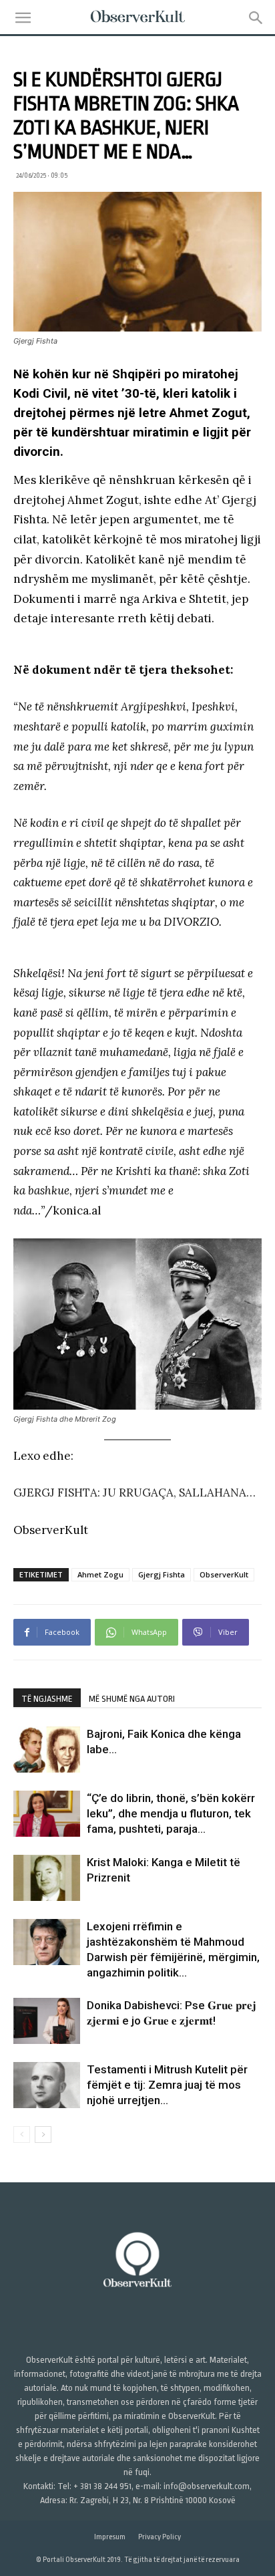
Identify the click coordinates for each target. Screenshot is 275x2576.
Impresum (110, 2537)
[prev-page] (22, 2135)
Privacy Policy (160, 2537)
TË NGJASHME (47, 1699)
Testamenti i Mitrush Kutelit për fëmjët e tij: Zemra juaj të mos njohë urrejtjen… (167, 2085)
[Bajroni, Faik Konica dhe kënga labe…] (47, 1750)
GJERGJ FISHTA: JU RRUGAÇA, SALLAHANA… (134, 1493)
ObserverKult (224, 1574)
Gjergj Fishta (162, 1574)
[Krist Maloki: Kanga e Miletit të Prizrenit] (47, 1878)
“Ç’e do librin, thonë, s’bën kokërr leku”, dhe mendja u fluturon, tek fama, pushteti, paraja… (171, 1813)
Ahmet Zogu (100, 1574)
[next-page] (43, 2135)
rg (247, 500)
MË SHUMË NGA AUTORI (132, 1699)
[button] (23, 18)
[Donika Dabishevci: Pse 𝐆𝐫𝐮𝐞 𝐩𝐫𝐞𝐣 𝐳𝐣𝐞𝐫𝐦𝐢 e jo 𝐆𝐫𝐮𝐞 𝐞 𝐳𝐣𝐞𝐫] (47, 2021)
